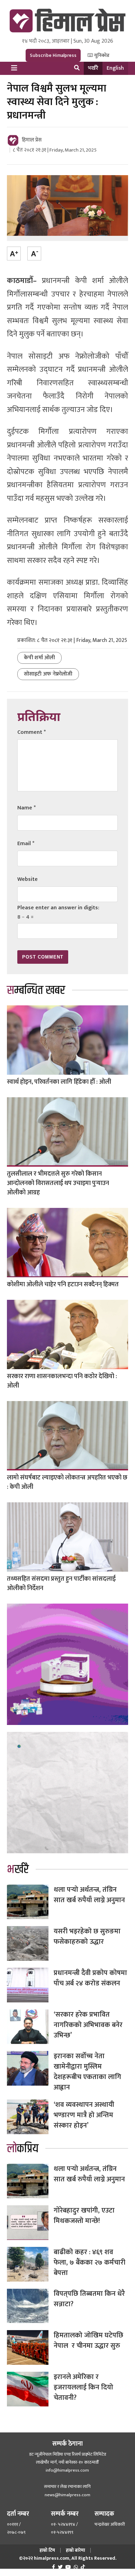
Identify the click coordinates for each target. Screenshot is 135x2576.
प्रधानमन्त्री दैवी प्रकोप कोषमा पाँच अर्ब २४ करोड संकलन (90, 1978)
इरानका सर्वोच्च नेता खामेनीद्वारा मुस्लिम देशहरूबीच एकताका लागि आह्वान (87, 2072)
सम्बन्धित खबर (36, 990)
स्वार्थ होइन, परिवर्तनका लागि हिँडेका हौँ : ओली (59, 1082)
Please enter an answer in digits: (58, 908)
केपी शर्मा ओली (39, 658)
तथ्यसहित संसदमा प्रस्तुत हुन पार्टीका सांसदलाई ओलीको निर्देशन (61, 1584)
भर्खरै (93, 68)
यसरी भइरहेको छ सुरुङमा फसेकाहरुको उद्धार (87, 1937)
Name (26, 808)
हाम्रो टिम (47, 2550)
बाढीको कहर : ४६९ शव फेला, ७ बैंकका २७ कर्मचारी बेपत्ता (89, 2262)
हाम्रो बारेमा (75, 2550)
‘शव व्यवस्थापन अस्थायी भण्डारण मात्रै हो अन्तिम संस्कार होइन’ (84, 2115)
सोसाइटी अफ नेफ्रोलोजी (48, 674)
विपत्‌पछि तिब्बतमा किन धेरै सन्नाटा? (89, 2299)
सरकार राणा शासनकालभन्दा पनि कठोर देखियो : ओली (62, 1381)
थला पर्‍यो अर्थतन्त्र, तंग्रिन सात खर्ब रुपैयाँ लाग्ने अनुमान (89, 1895)
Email (26, 844)
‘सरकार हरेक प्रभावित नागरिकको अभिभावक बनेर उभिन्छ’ (88, 2025)
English (115, 68)
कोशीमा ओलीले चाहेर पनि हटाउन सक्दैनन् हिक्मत (63, 1285)
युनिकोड (101, 55)
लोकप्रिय (23, 2149)
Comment (31, 732)
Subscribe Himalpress (53, 55)
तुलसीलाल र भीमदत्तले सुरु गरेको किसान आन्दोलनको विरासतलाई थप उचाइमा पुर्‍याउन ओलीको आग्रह (58, 1183)
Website (28, 879)
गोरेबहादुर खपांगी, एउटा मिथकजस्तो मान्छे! (84, 2216)
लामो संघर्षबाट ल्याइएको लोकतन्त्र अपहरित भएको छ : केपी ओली (67, 1482)
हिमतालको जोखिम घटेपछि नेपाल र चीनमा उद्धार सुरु (88, 2341)
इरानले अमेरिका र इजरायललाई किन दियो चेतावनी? (83, 2387)
